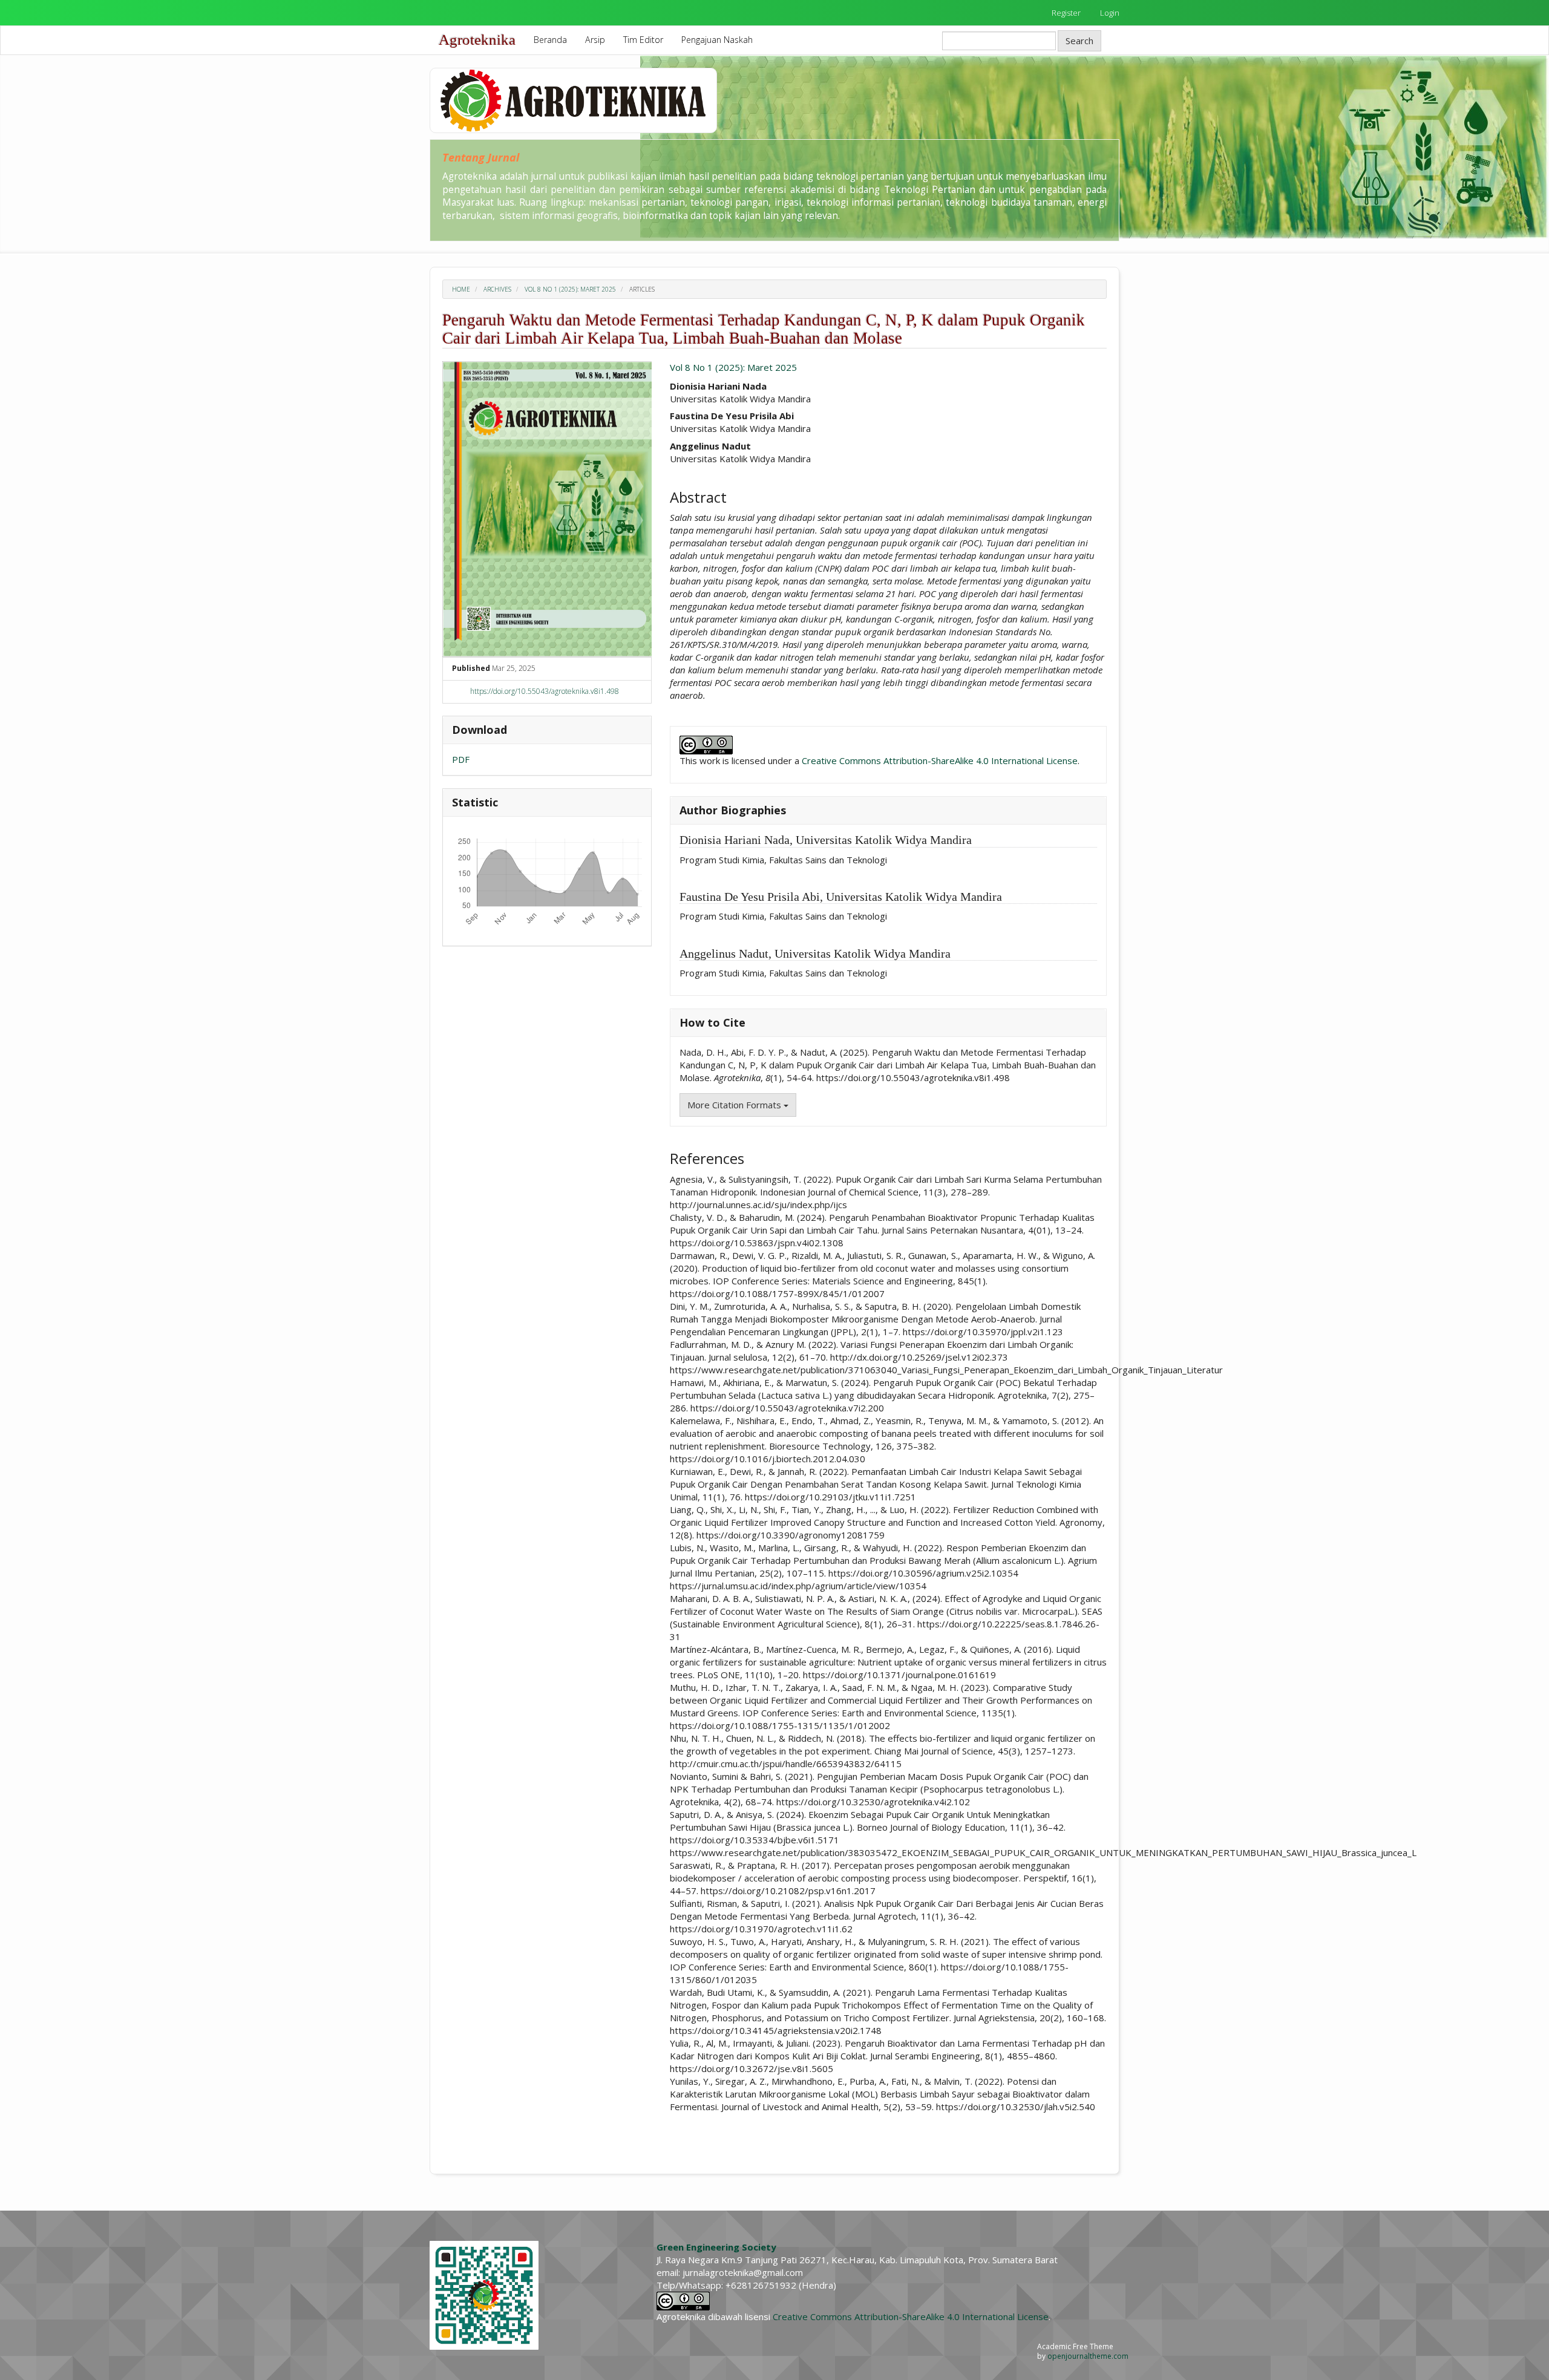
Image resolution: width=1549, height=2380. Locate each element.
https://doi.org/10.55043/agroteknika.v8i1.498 (545, 691)
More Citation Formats (735, 1105)
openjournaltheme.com (1088, 2356)
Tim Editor (643, 40)
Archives (497, 289)
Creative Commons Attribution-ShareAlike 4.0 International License (940, 760)
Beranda (550, 40)
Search (1079, 41)
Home (461, 289)
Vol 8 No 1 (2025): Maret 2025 (570, 289)
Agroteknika (477, 40)
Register (1066, 13)
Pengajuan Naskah (717, 40)
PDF (461, 759)
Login (1110, 13)
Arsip (595, 40)
